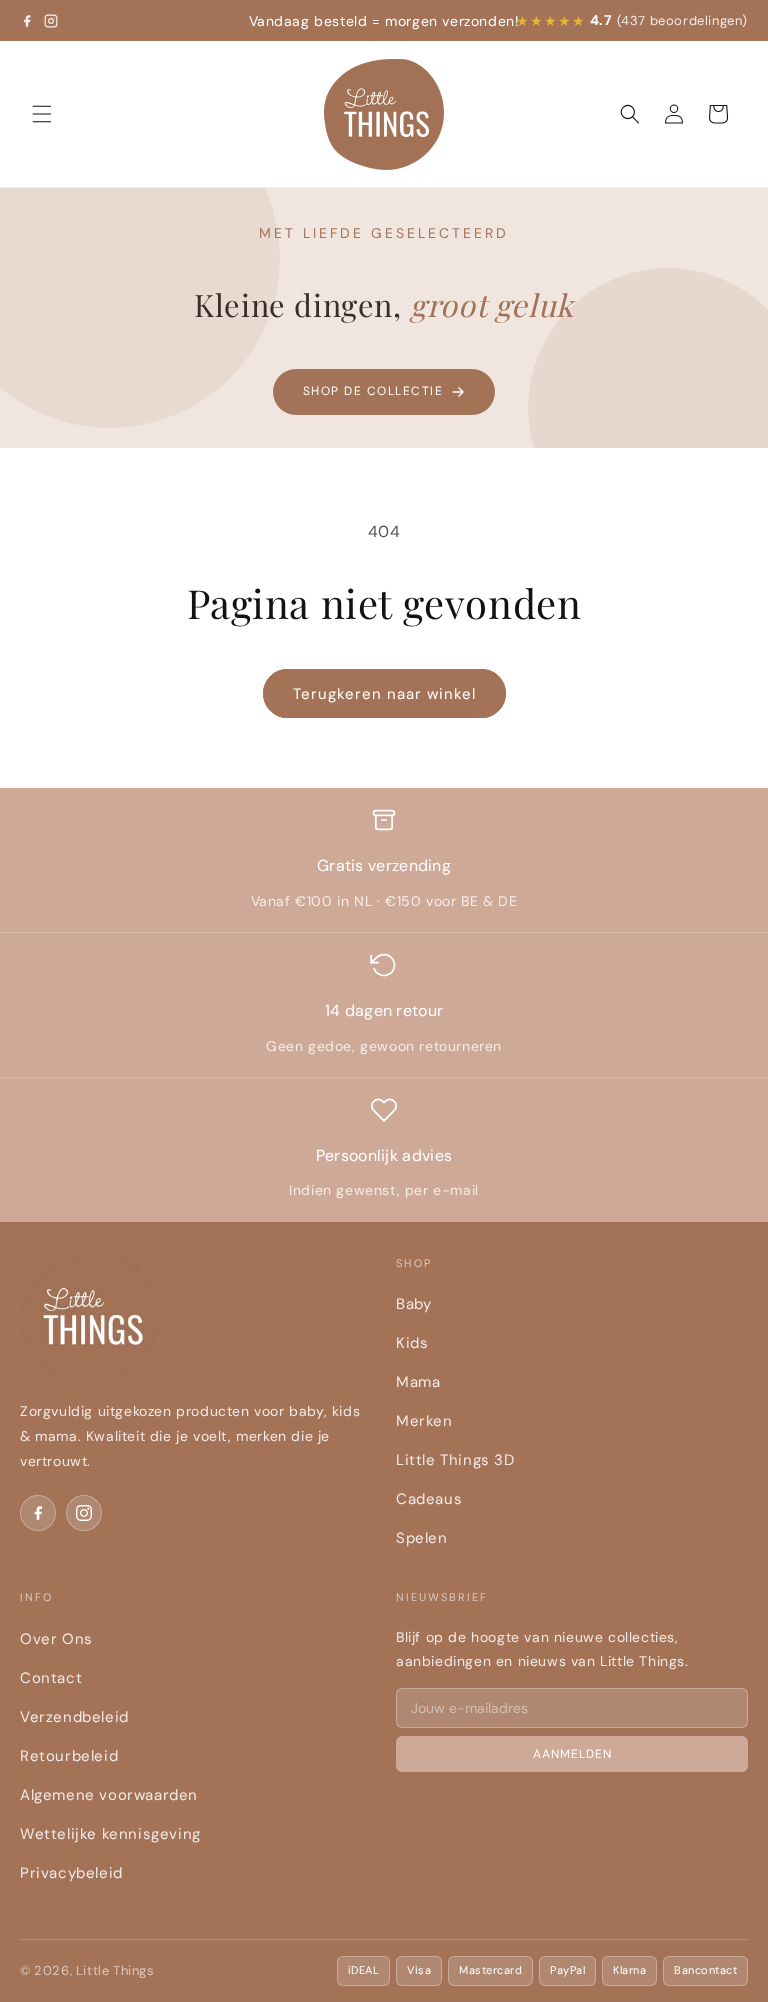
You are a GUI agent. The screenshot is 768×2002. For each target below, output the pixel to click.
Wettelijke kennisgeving (110, 1834)
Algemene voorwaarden (109, 1795)
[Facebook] (27, 21)
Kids (412, 1343)
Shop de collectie (373, 391)
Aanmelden (572, 1754)
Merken (424, 1421)
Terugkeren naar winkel (384, 694)
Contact (51, 1678)
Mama (418, 1382)
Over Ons (56, 1639)
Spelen (422, 1538)
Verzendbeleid (74, 1717)
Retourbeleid (69, 1756)
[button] (42, 114)
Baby (413, 1304)
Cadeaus (429, 1499)
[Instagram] (51, 21)
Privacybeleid (71, 1873)
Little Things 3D (455, 1460)
